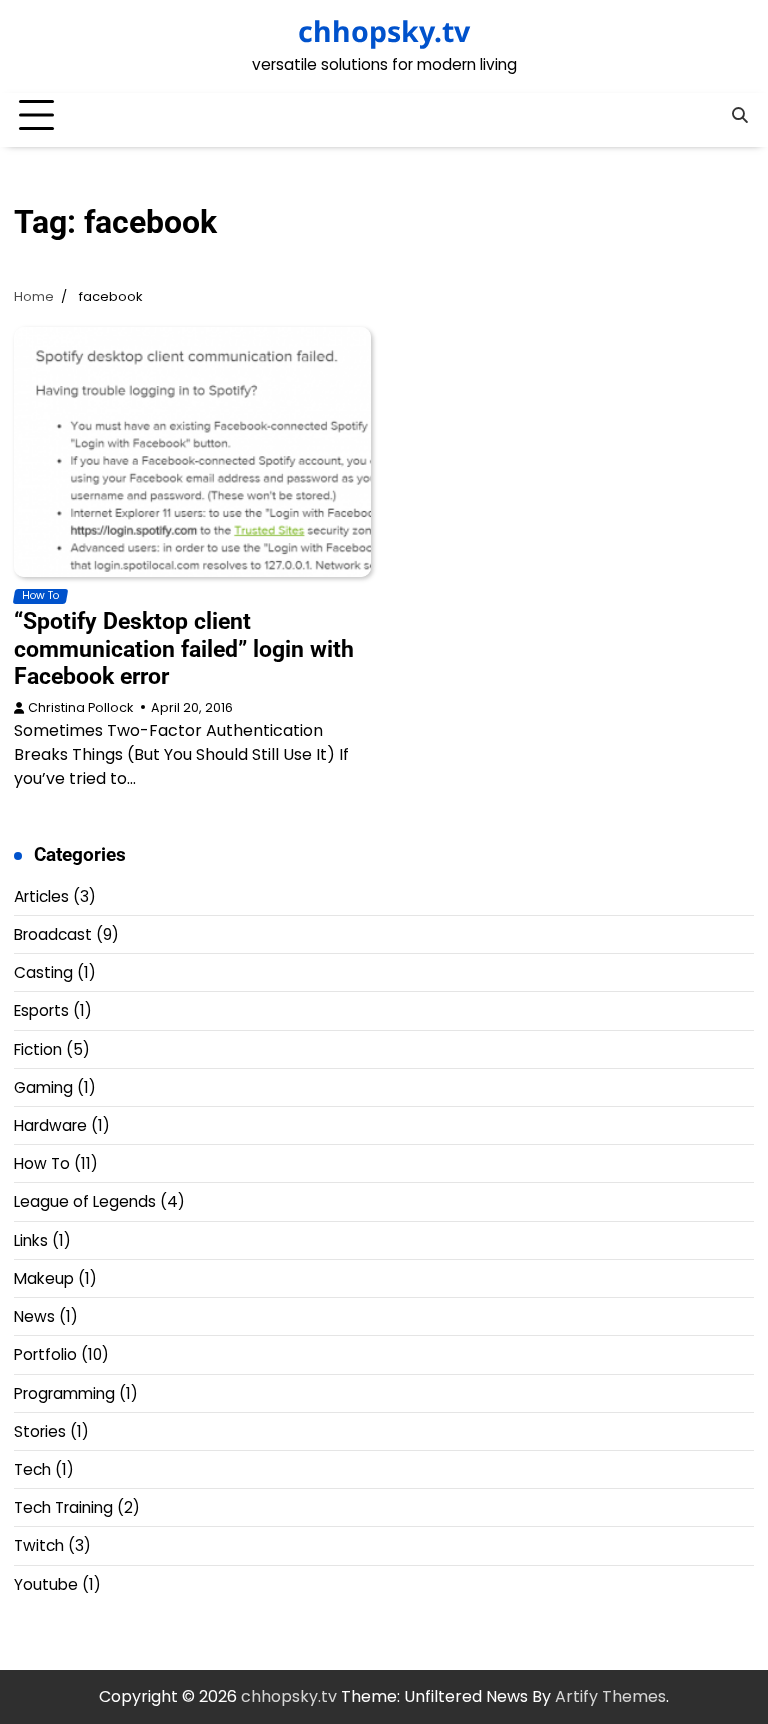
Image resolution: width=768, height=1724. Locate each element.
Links (31, 1240)
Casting (43, 972)
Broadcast (53, 934)
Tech (32, 1469)
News (34, 1316)
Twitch (39, 1545)
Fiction (38, 1049)
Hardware (50, 1125)
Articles (41, 896)
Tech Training (63, 1507)
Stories (40, 1431)
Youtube (46, 1584)
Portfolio (45, 1354)
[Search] (739, 116)
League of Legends (85, 1201)
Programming (64, 1393)
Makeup (44, 1278)
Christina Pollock (80, 707)
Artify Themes (610, 1696)
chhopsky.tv (384, 31)
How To (40, 596)
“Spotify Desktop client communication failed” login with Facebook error (184, 649)
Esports (41, 1010)
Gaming (43, 1087)
